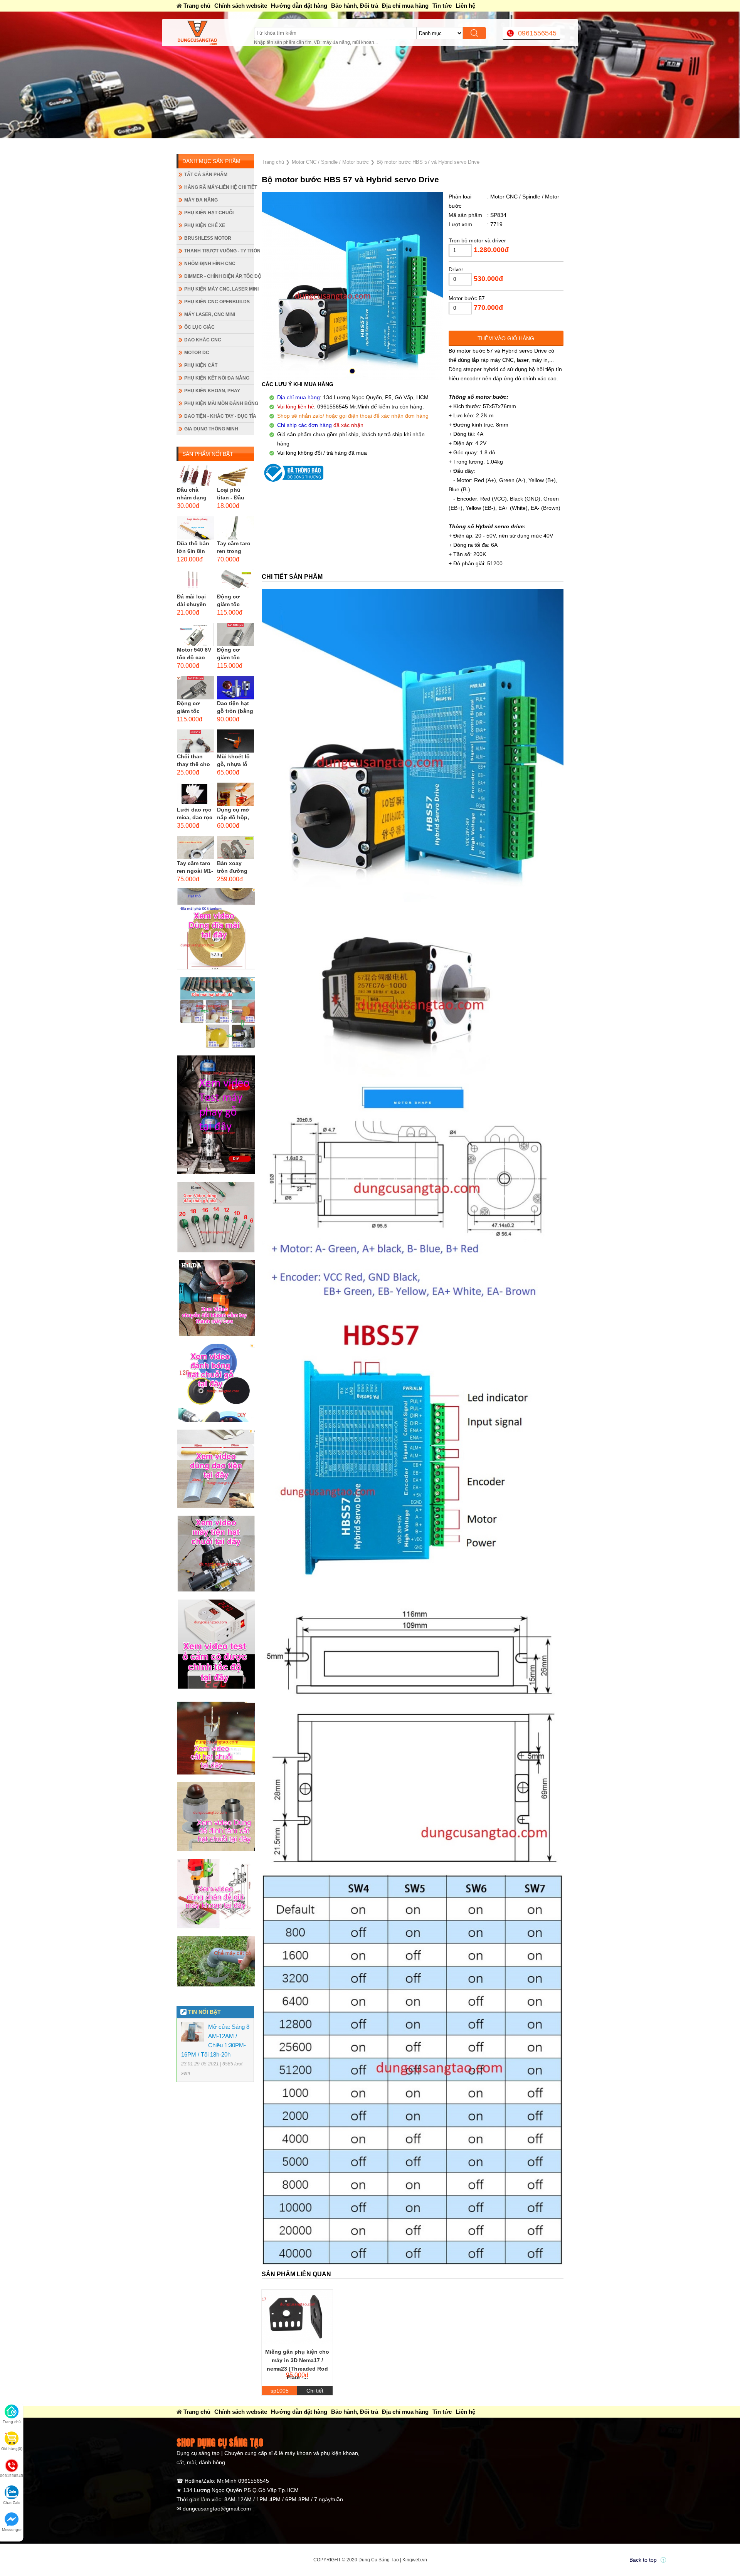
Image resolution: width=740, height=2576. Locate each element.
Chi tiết (315, 2391)
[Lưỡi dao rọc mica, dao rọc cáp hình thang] (195, 794)
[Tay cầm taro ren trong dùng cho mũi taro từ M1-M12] (235, 528)
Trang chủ (197, 6)
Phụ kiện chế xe (205, 225)
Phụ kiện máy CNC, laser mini (219, 289)
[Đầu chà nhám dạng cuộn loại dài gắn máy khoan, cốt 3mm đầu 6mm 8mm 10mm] (195, 474)
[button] (352, 371)
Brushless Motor (208, 238)
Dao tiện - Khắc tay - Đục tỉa (219, 416)
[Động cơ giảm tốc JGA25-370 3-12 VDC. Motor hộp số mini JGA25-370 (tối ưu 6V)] (235, 581)
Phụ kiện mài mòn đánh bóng (219, 403)
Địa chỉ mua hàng (405, 6)
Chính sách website (241, 6)
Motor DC (197, 353)
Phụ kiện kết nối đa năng (217, 378)
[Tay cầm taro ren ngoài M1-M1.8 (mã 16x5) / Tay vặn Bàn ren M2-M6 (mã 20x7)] (195, 848)
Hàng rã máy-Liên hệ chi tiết (219, 187)
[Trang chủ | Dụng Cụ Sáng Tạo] (215, 33)
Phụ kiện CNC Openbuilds (217, 302)
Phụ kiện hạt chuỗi (209, 213)
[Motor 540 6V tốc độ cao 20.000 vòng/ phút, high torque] (195, 634)
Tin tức (442, 6)
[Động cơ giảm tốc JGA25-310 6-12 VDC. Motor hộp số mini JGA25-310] (235, 634)
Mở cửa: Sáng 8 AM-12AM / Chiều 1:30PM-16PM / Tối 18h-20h (166, 144)
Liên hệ (465, 6)
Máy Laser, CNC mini (210, 314)
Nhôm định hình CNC (210, 264)
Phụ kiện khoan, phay (212, 391)
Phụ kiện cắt (201, 365)
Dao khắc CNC (203, 340)
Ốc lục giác (199, 327)
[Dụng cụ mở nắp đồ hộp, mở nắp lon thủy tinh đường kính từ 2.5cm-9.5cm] (235, 794)
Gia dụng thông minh (211, 429)
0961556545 (537, 33)
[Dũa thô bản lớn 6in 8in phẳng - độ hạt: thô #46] (195, 528)
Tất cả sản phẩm (206, 175)
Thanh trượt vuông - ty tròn (219, 251)
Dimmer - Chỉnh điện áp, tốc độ (219, 276)
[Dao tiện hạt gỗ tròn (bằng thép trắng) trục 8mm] (235, 688)
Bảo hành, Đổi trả (355, 6)
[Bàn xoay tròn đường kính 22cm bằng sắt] (235, 848)
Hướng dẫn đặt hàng (299, 6)
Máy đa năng (201, 200)
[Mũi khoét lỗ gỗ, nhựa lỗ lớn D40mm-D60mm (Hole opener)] (235, 741)
